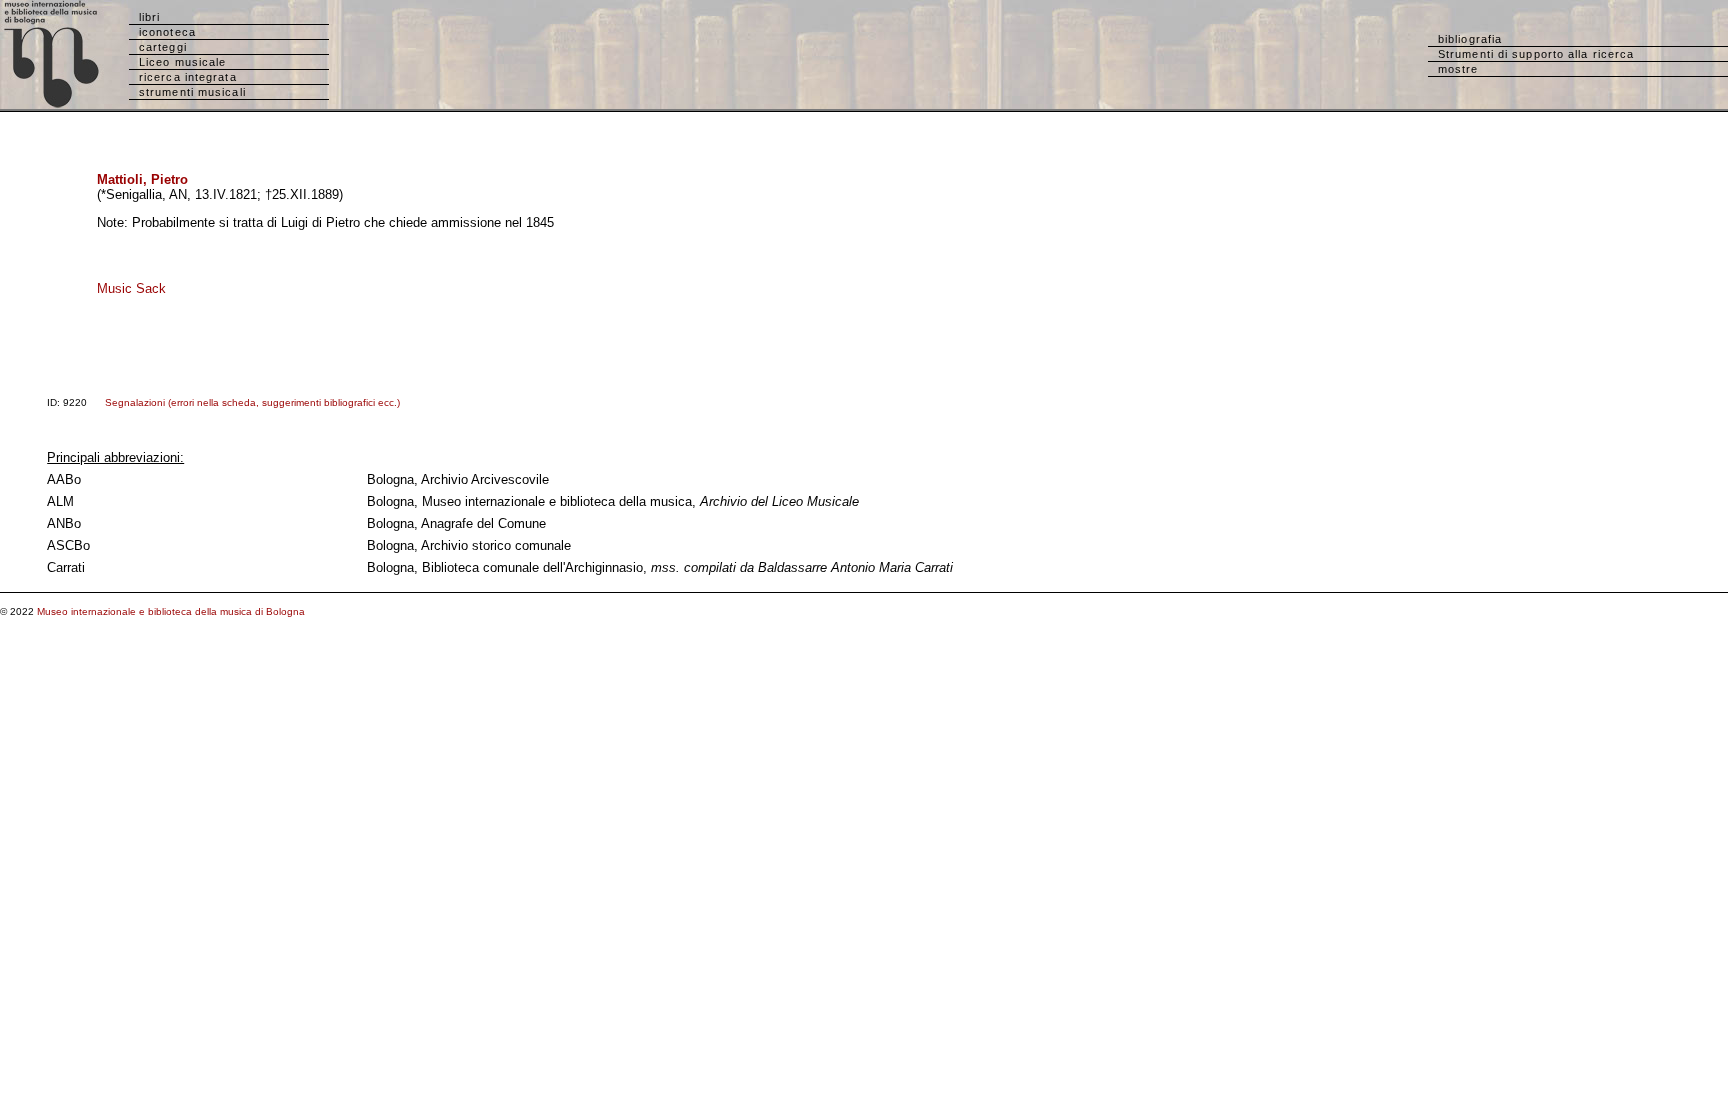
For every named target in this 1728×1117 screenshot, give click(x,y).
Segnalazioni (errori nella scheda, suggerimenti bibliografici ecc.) (252, 402)
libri (150, 17)
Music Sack (131, 288)
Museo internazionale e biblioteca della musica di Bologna (171, 611)
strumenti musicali (192, 92)
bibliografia (1470, 39)
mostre (1458, 69)
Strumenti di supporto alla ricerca (1536, 54)
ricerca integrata (188, 77)
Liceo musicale (182, 62)
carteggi (163, 47)
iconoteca (167, 32)
